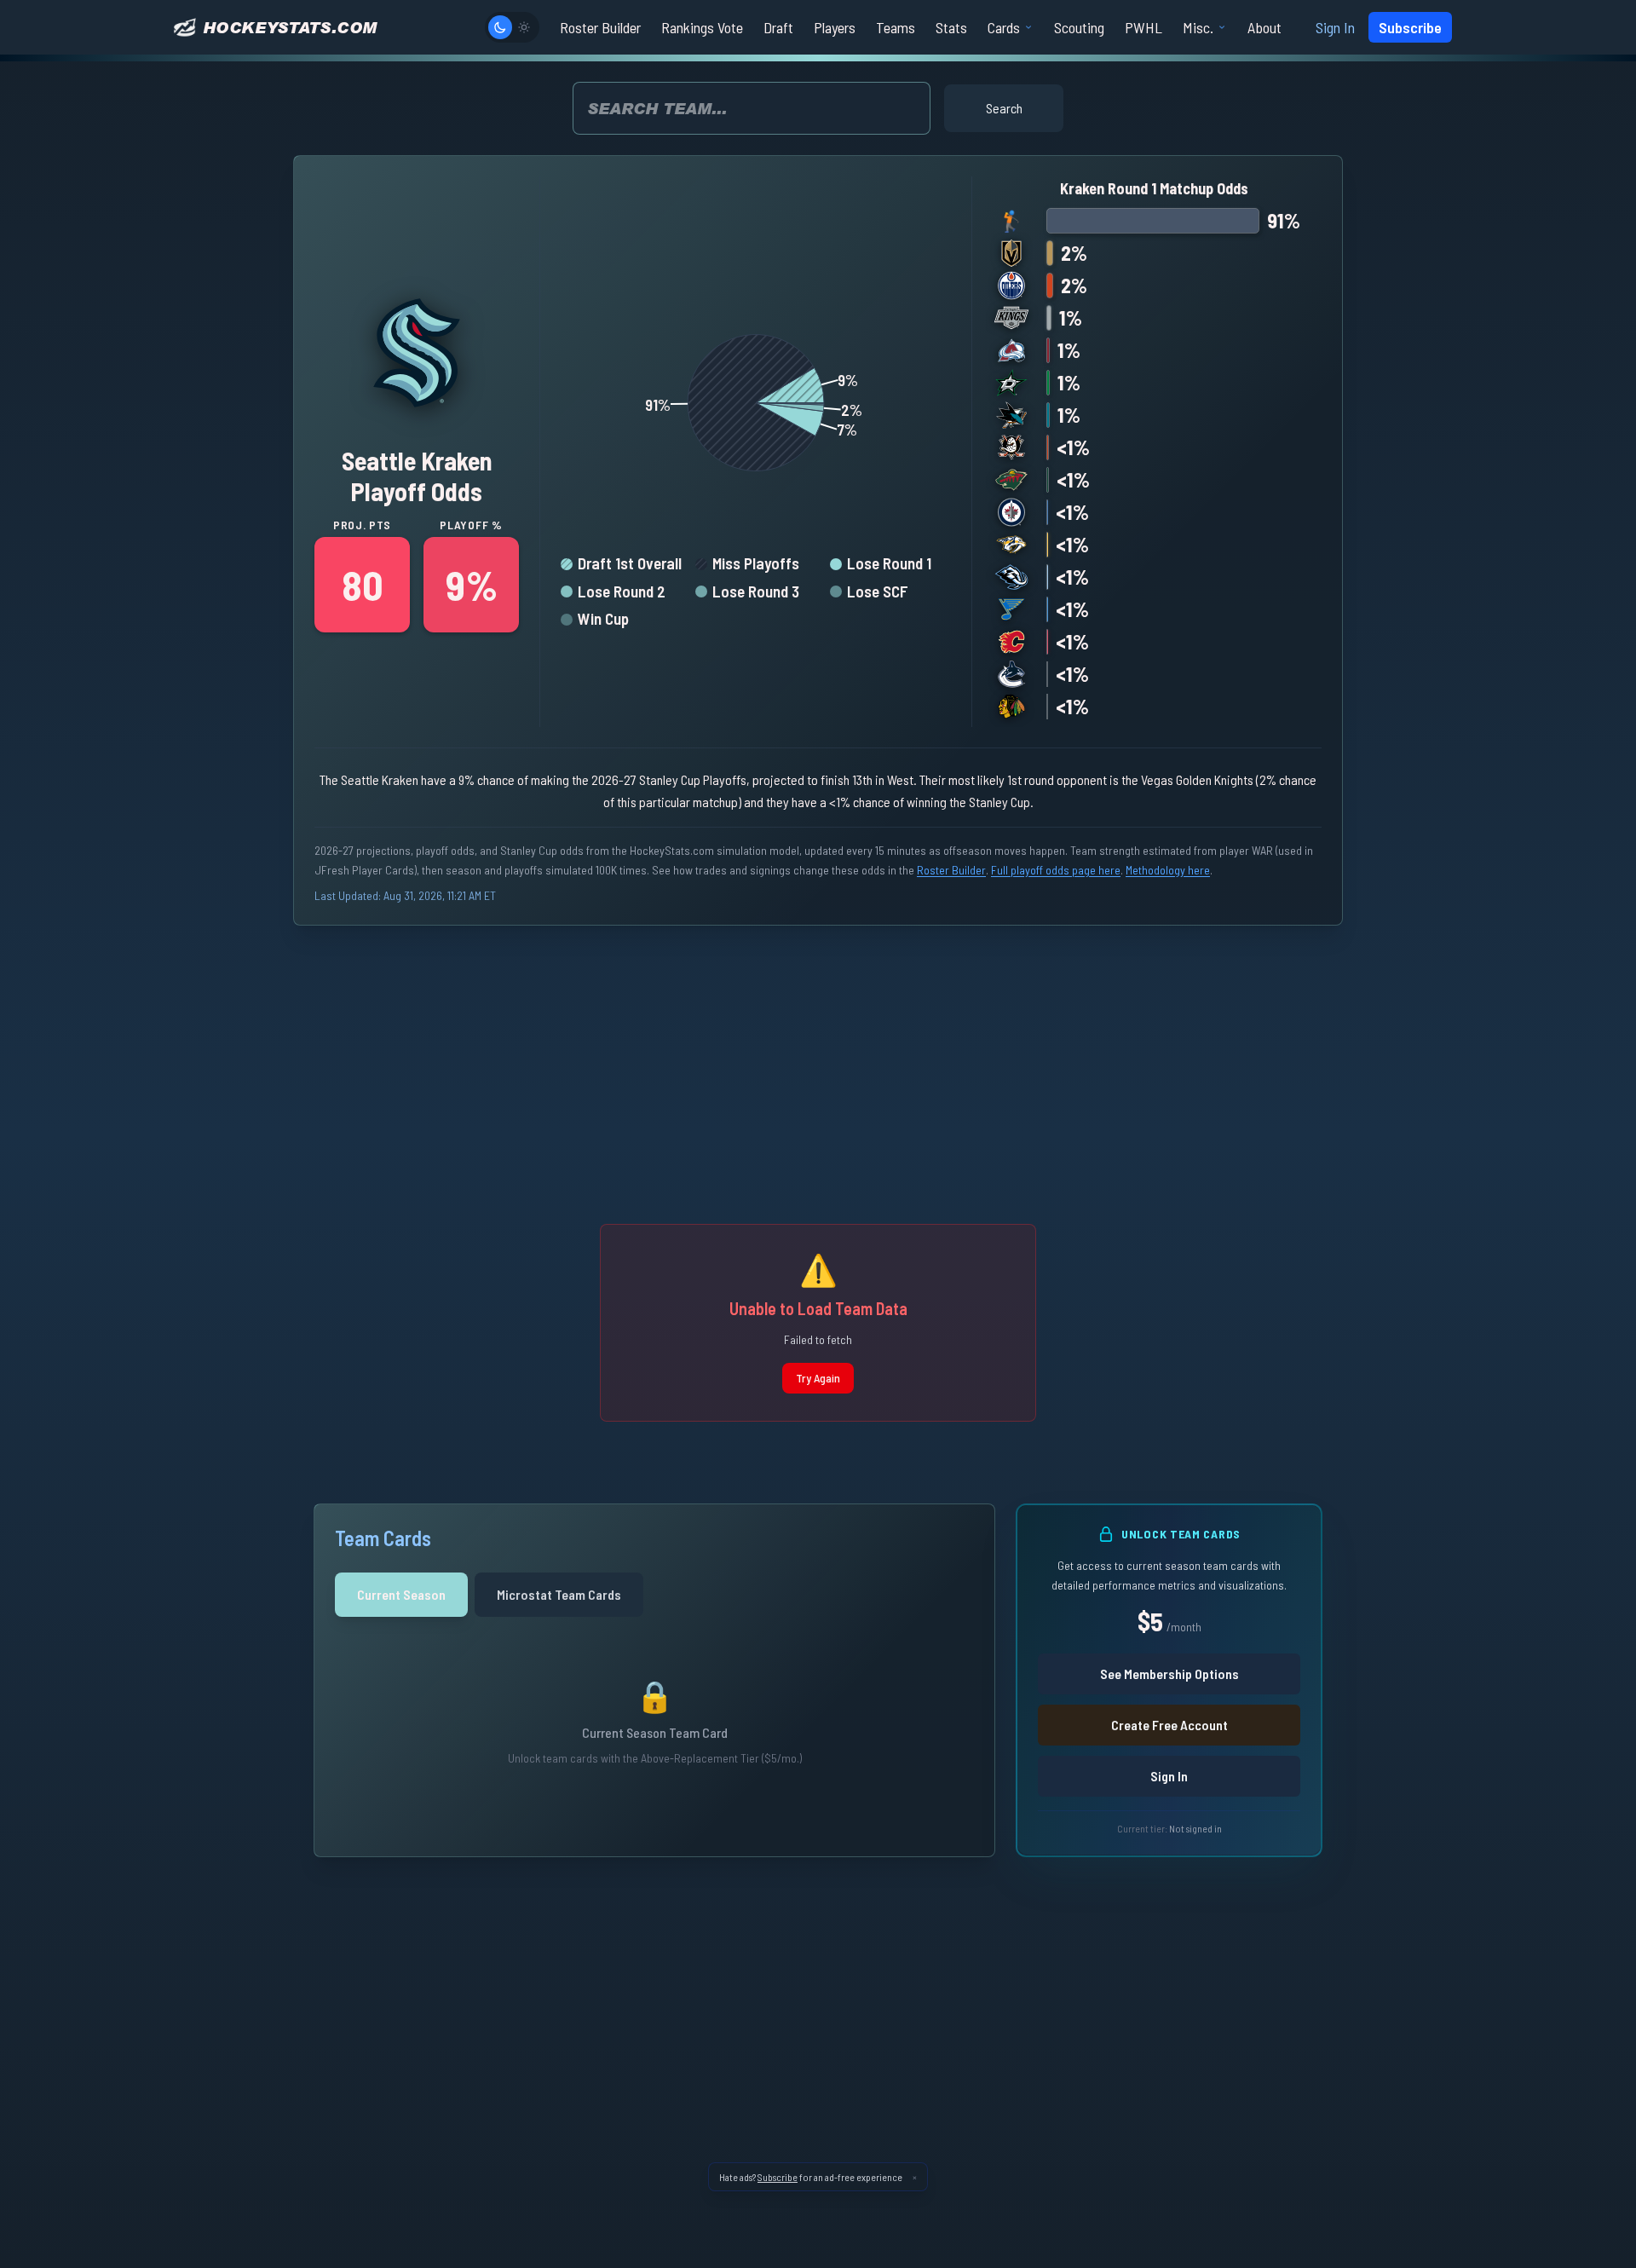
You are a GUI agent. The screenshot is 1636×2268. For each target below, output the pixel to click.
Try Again (818, 1378)
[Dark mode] (500, 27)
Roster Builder (951, 870)
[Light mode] (524, 27)
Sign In (1335, 27)
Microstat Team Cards (559, 1594)
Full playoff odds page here (1056, 870)
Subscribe (1410, 27)
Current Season (401, 1594)
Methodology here (1168, 870)
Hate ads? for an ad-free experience (811, 2177)
